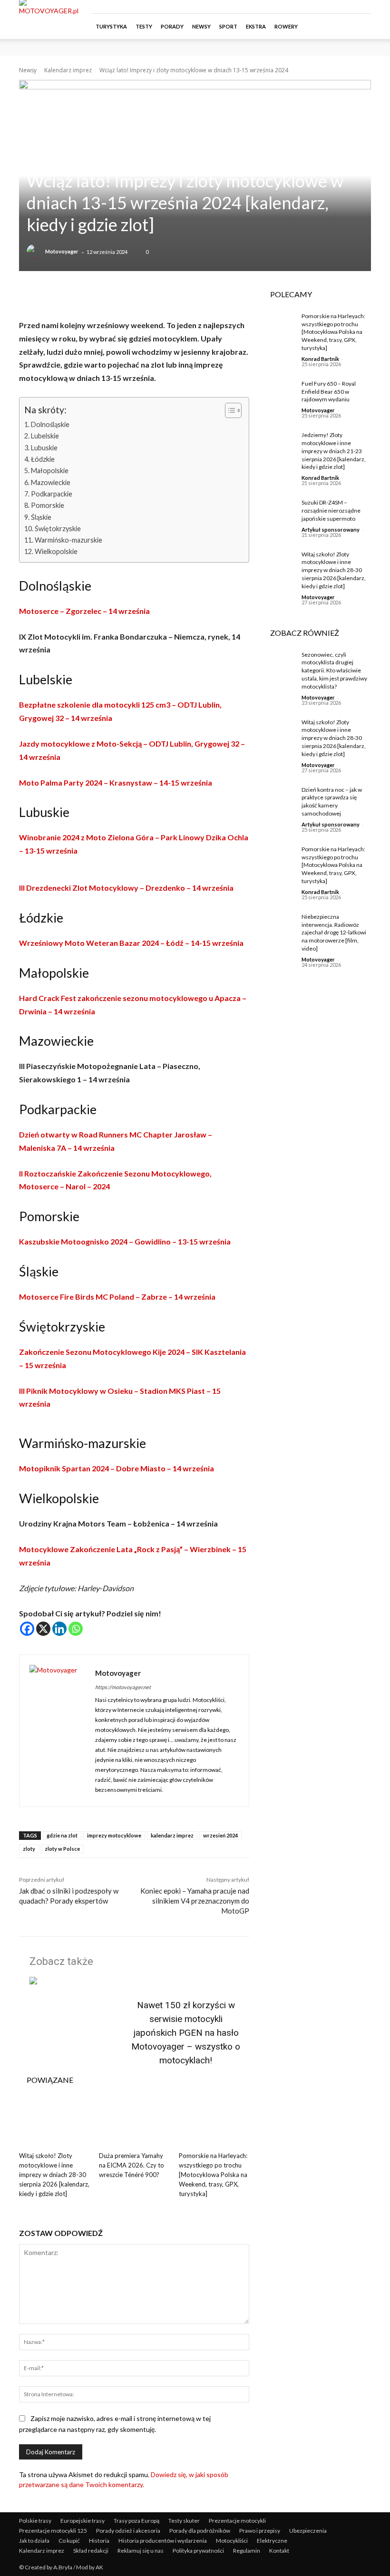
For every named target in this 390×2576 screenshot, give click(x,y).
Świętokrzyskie (58, 529)
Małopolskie (50, 471)
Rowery (286, 26)
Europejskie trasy (83, 2521)
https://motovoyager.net (123, 1687)
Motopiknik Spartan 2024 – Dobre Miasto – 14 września (117, 1468)
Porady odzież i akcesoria (128, 2531)
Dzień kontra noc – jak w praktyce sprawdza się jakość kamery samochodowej (332, 802)
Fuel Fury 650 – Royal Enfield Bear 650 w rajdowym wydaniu (329, 392)
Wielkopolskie (56, 551)
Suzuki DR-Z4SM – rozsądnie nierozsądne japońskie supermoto (331, 510)
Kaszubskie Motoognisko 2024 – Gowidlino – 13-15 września (125, 1241)
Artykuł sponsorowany (331, 530)
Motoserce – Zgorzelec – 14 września (85, 611)
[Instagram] (332, 7)
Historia (99, 2541)
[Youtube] (364, 7)
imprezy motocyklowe (114, 1835)
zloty (29, 1849)
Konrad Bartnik (320, 359)
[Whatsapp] (76, 1629)
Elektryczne (272, 2541)
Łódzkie (43, 459)
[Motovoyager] (35, 252)
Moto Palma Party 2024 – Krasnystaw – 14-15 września (116, 783)
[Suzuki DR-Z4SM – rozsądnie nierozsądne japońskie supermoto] (279, 510)
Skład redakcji (91, 2551)
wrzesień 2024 (220, 1835)
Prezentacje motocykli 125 (53, 2531)
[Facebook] (317, 7)
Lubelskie (45, 436)
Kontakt (279, 2551)
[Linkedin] (59, 1629)
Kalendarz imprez (68, 70)
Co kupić (69, 2541)
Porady (172, 26)
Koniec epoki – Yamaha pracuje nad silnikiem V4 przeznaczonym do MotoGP (195, 1901)
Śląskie (41, 517)
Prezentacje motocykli (237, 2521)
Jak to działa (34, 2541)
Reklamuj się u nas (141, 2551)
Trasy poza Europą (136, 2521)
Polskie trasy (35, 2521)
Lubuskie (44, 448)
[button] (360, 26)
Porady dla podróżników (200, 2531)
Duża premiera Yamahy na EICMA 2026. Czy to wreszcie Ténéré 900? (132, 2165)
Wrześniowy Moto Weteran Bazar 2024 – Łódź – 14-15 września (131, 943)
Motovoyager (62, 251)
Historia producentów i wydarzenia (163, 2541)
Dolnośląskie (50, 424)
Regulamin (247, 2551)
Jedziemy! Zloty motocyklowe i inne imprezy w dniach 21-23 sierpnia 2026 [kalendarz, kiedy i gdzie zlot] (334, 451)
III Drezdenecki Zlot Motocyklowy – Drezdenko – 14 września (126, 888)
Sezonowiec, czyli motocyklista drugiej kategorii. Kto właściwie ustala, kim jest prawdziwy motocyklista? (334, 671)
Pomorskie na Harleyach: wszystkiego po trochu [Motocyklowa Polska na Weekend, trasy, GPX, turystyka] (213, 2175)
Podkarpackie (52, 494)
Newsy (201, 26)
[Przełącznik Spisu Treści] (229, 410)
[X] (43, 1629)
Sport (228, 26)
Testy (144, 26)
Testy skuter (184, 2521)
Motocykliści (232, 2541)
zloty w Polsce (62, 1849)
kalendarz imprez (172, 1835)
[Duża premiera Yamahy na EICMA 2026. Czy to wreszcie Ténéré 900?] (134, 2123)
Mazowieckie (51, 482)
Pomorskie (48, 505)
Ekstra (256, 26)
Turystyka (111, 26)
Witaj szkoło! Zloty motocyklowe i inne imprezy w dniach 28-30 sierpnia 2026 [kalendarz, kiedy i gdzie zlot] (54, 2175)
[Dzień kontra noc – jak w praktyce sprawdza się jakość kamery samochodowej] (279, 797)
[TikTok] (348, 7)
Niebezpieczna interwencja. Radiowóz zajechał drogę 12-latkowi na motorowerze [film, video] (334, 933)
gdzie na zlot (62, 1835)
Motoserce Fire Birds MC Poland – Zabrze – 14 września (117, 1297)
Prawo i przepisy (260, 2531)
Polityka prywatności (198, 2551)
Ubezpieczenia (308, 2531)
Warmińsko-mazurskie (68, 540)
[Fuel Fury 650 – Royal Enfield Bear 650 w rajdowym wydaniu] (279, 391)
